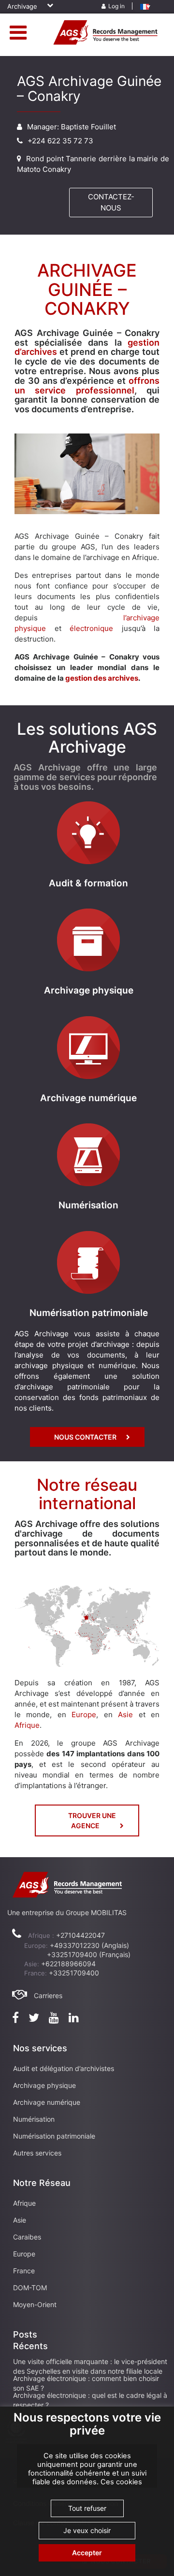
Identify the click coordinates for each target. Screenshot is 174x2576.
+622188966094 (68, 1964)
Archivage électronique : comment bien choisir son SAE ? (86, 2383)
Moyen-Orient (35, 2304)
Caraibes (27, 2237)
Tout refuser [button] (87, 2508)
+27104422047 (80, 1935)
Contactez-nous (111, 202)
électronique (91, 628)
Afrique (27, 1725)
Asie (128, 1715)
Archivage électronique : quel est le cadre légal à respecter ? (90, 2400)
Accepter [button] (87, 2553)
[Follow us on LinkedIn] (74, 2019)
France (24, 2271)
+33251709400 (74, 1973)
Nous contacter (85, 1437)
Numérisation (34, 2119)
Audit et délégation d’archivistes (64, 2068)
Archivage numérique (47, 2102)
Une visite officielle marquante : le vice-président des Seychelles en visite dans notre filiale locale (90, 2366)
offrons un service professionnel (87, 385)
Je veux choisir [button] (87, 2530)
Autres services (37, 2153)
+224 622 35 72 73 (60, 141)
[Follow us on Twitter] (34, 2019)
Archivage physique (44, 2085)
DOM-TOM (30, 2288)
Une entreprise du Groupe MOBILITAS (67, 1912)
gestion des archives (102, 678)
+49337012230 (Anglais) (89, 1945)
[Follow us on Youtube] (54, 2019)
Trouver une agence (92, 1820)
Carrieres (48, 1995)
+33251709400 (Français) (89, 1954)
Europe (84, 1715)
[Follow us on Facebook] (15, 2019)
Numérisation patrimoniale (54, 2136)
